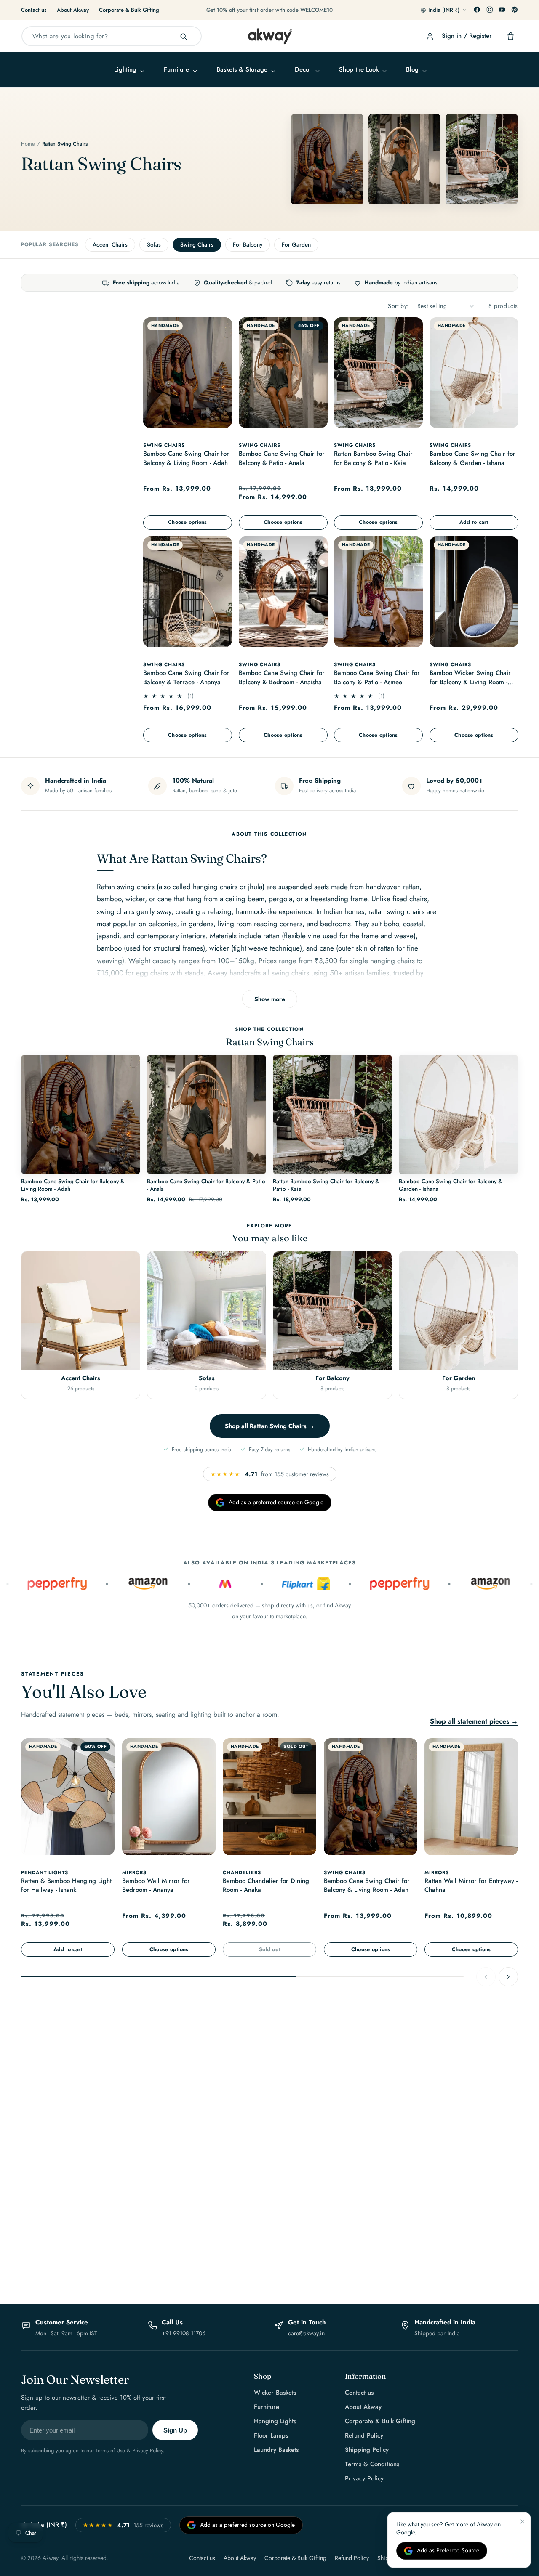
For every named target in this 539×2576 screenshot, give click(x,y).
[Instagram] (490, 10)
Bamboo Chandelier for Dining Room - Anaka (266, 1885)
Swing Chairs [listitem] (197, 245)
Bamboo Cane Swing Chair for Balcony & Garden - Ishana (472, 458)
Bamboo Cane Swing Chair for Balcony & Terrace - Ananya (186, 678)
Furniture (267, 2407)
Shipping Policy (367, 2450)
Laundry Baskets (276, 2450)
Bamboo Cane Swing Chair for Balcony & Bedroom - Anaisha (282, 678)
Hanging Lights (275, 2421)
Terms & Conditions (372, 2464)
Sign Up (175, 2430)
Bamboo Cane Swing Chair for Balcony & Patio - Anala (282, 458)
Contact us (34, 10)
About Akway (73, 10)
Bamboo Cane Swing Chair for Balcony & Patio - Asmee (377, 678)
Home (28, 144)
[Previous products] (486, 1977)
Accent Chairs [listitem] (110, 245)
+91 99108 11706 (184, 2333)
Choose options (188, 522)
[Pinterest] (515, 10)
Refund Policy (364, 2435)
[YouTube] (502, 10)
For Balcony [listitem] (248, 245)
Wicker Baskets (275, 2393)
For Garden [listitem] (296, 245)
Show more (270, 999)
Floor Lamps (271, 2435)
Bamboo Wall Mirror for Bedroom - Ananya (156, 1885)
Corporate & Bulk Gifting (129, 10)
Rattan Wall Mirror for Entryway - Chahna (471, 1885)
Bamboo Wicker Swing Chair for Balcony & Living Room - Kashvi (470, 679)
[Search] (183, 36)
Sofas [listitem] (154, 245)
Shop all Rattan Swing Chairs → (270, 1425)
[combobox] (112, 36)
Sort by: (398, 306)
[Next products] (508, 1977)
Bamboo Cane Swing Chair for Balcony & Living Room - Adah (186, 458)
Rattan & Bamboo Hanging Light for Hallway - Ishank (66, 1885)
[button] (128, 70)
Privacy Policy (364, 2478)
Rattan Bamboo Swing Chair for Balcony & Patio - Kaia (373, 458)
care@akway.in (306, 2333)
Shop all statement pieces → (474, 1721)
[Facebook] (477, 10)
